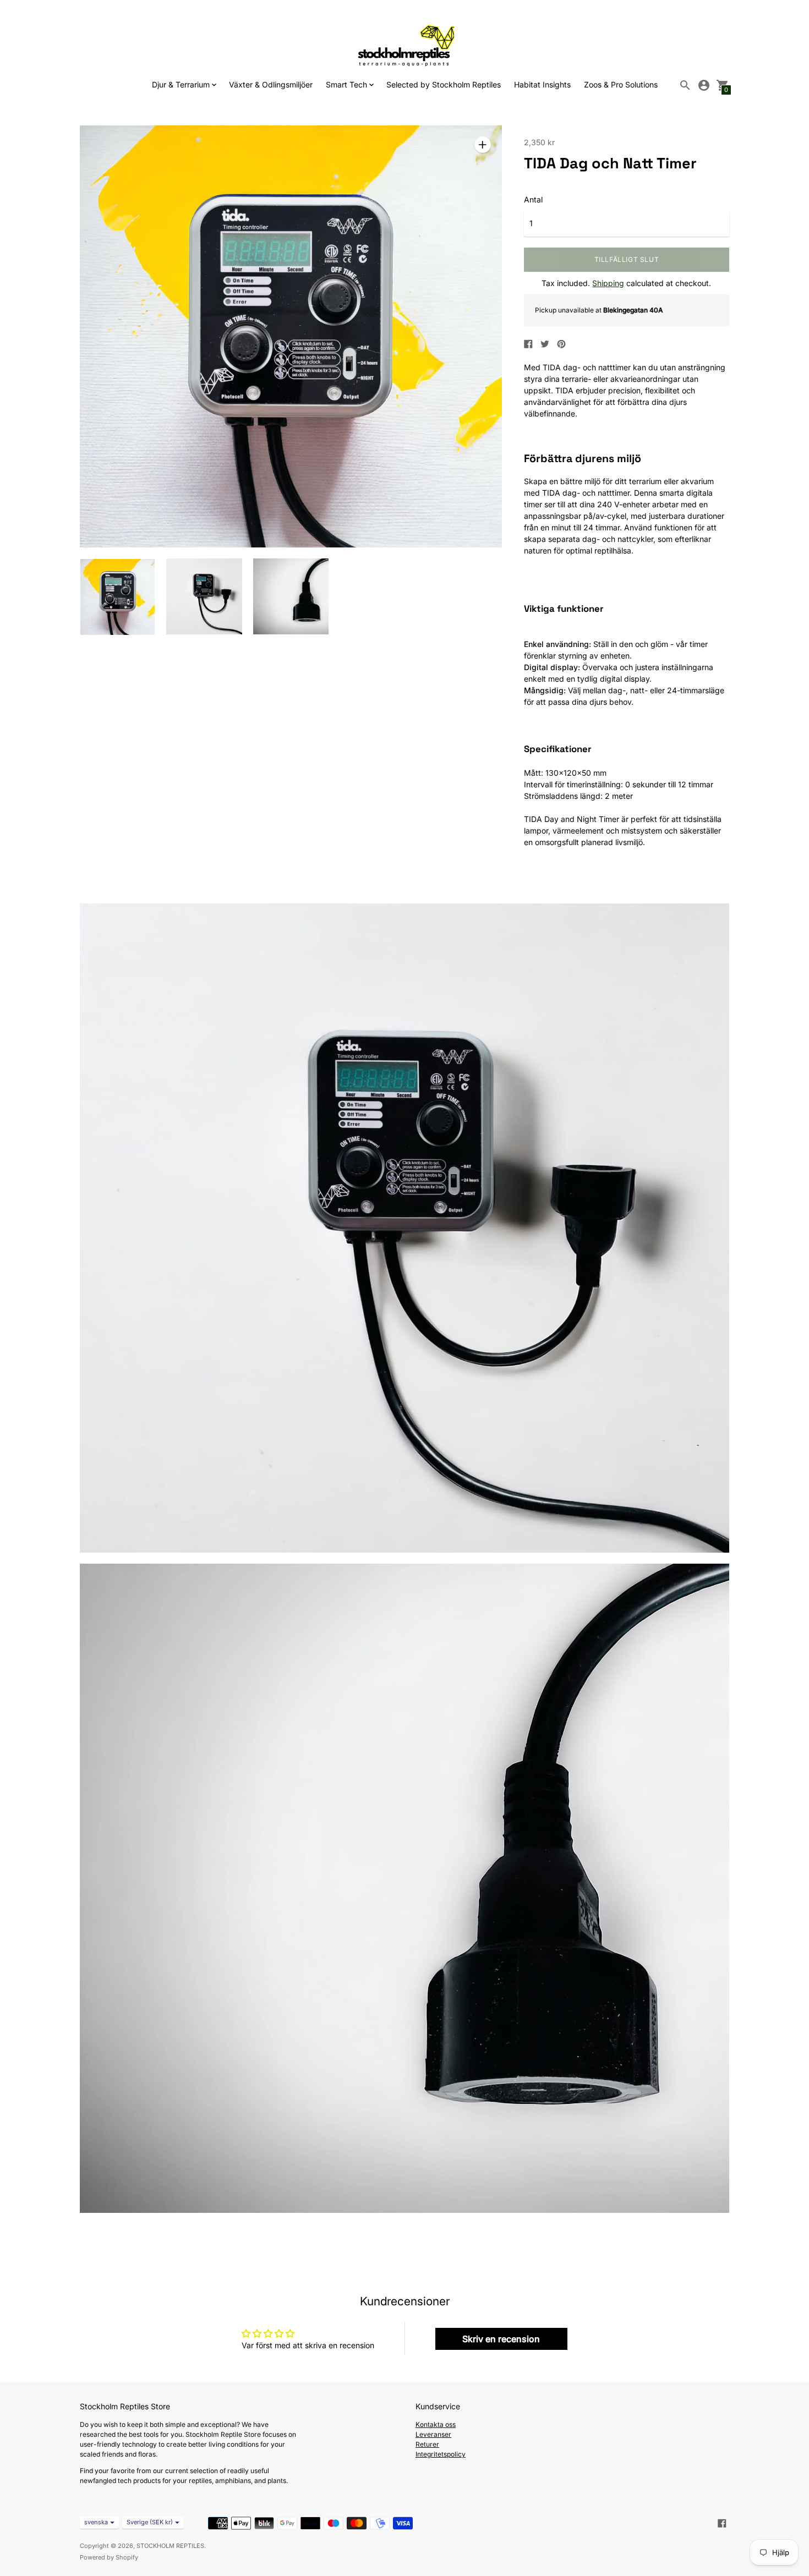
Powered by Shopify (109, 2557)
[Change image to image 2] (204, 596)
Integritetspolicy (441, 2454)
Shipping (608, 283)
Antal (533, 200)
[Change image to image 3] (291, 596)
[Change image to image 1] (117, 597)
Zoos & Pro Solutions (621, 84)
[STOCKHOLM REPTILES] (404, 45)
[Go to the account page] (704, 85)
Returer (427, 2444)
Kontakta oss (436, 2424)
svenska (96, 2522)
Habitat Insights (542, 84)
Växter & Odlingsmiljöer (271, 84)
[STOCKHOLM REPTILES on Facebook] (722, 2522)
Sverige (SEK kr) (150, 2522)
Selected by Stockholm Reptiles (444, 84)
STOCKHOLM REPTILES (170, 2546)
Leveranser (433, 2434)
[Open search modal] (685, 85)
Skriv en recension (501, 2339)
